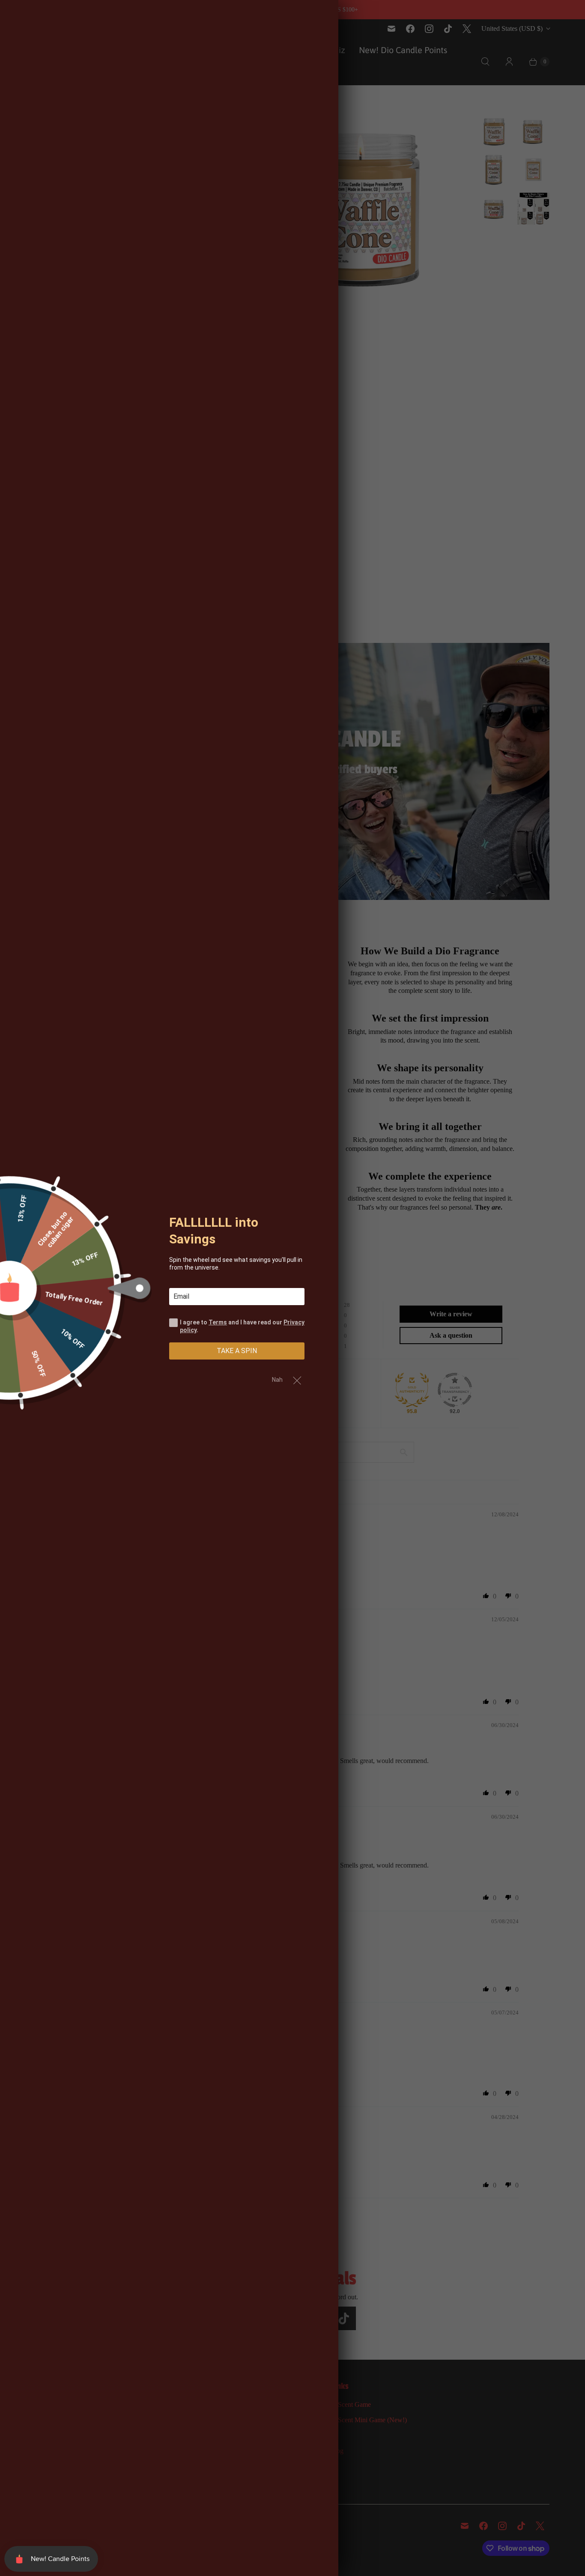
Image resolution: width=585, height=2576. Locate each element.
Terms (218, 1322)
